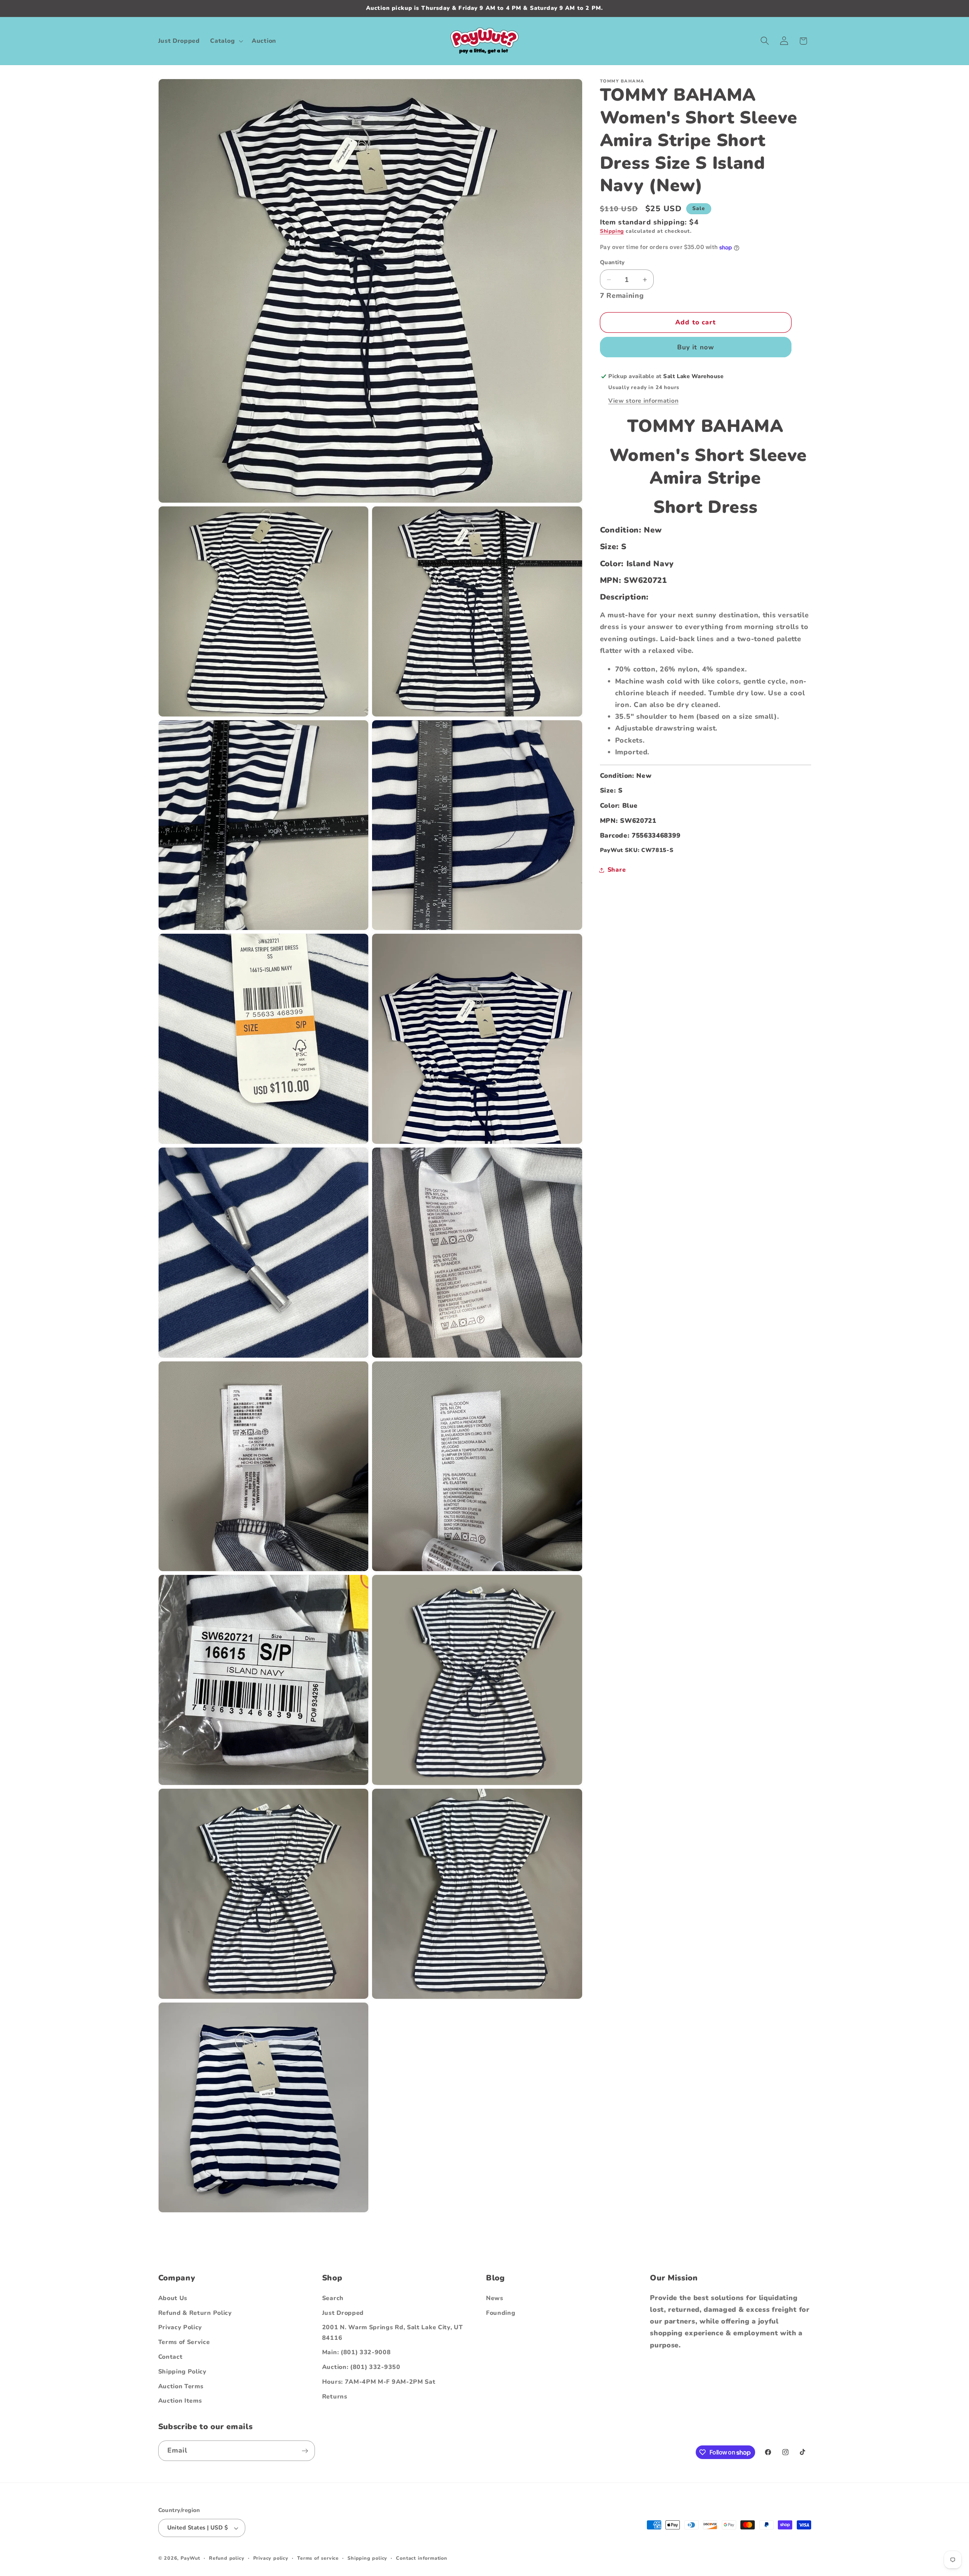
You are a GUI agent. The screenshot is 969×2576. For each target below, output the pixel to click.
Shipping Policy (182, 2372)
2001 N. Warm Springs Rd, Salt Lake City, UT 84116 (393, 2333)
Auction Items (180, 2401)
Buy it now (696, 347)
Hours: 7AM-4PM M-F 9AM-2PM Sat (379, 2382)
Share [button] (617, 870)
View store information (643, 401)
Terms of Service (184, 2342)
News (495, 2298)
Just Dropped (343, 2313)
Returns (335, 2397)
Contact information (421, 2558)
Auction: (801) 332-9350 (361, 2367)
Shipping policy (367, 2558)
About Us (173, 2298)
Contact (171, 2357)
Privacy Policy (180, 2328)
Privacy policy (271, 2558)
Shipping (612, 231)
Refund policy (227, 2558)
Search (333, 2298)
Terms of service (318, 2558)
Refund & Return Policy (195, 2313)
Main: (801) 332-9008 (357, 2353)
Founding (501, 2313)
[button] (226, 41)
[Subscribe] (305, 2451)
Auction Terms (181, 2386)
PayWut (190, 2558)
